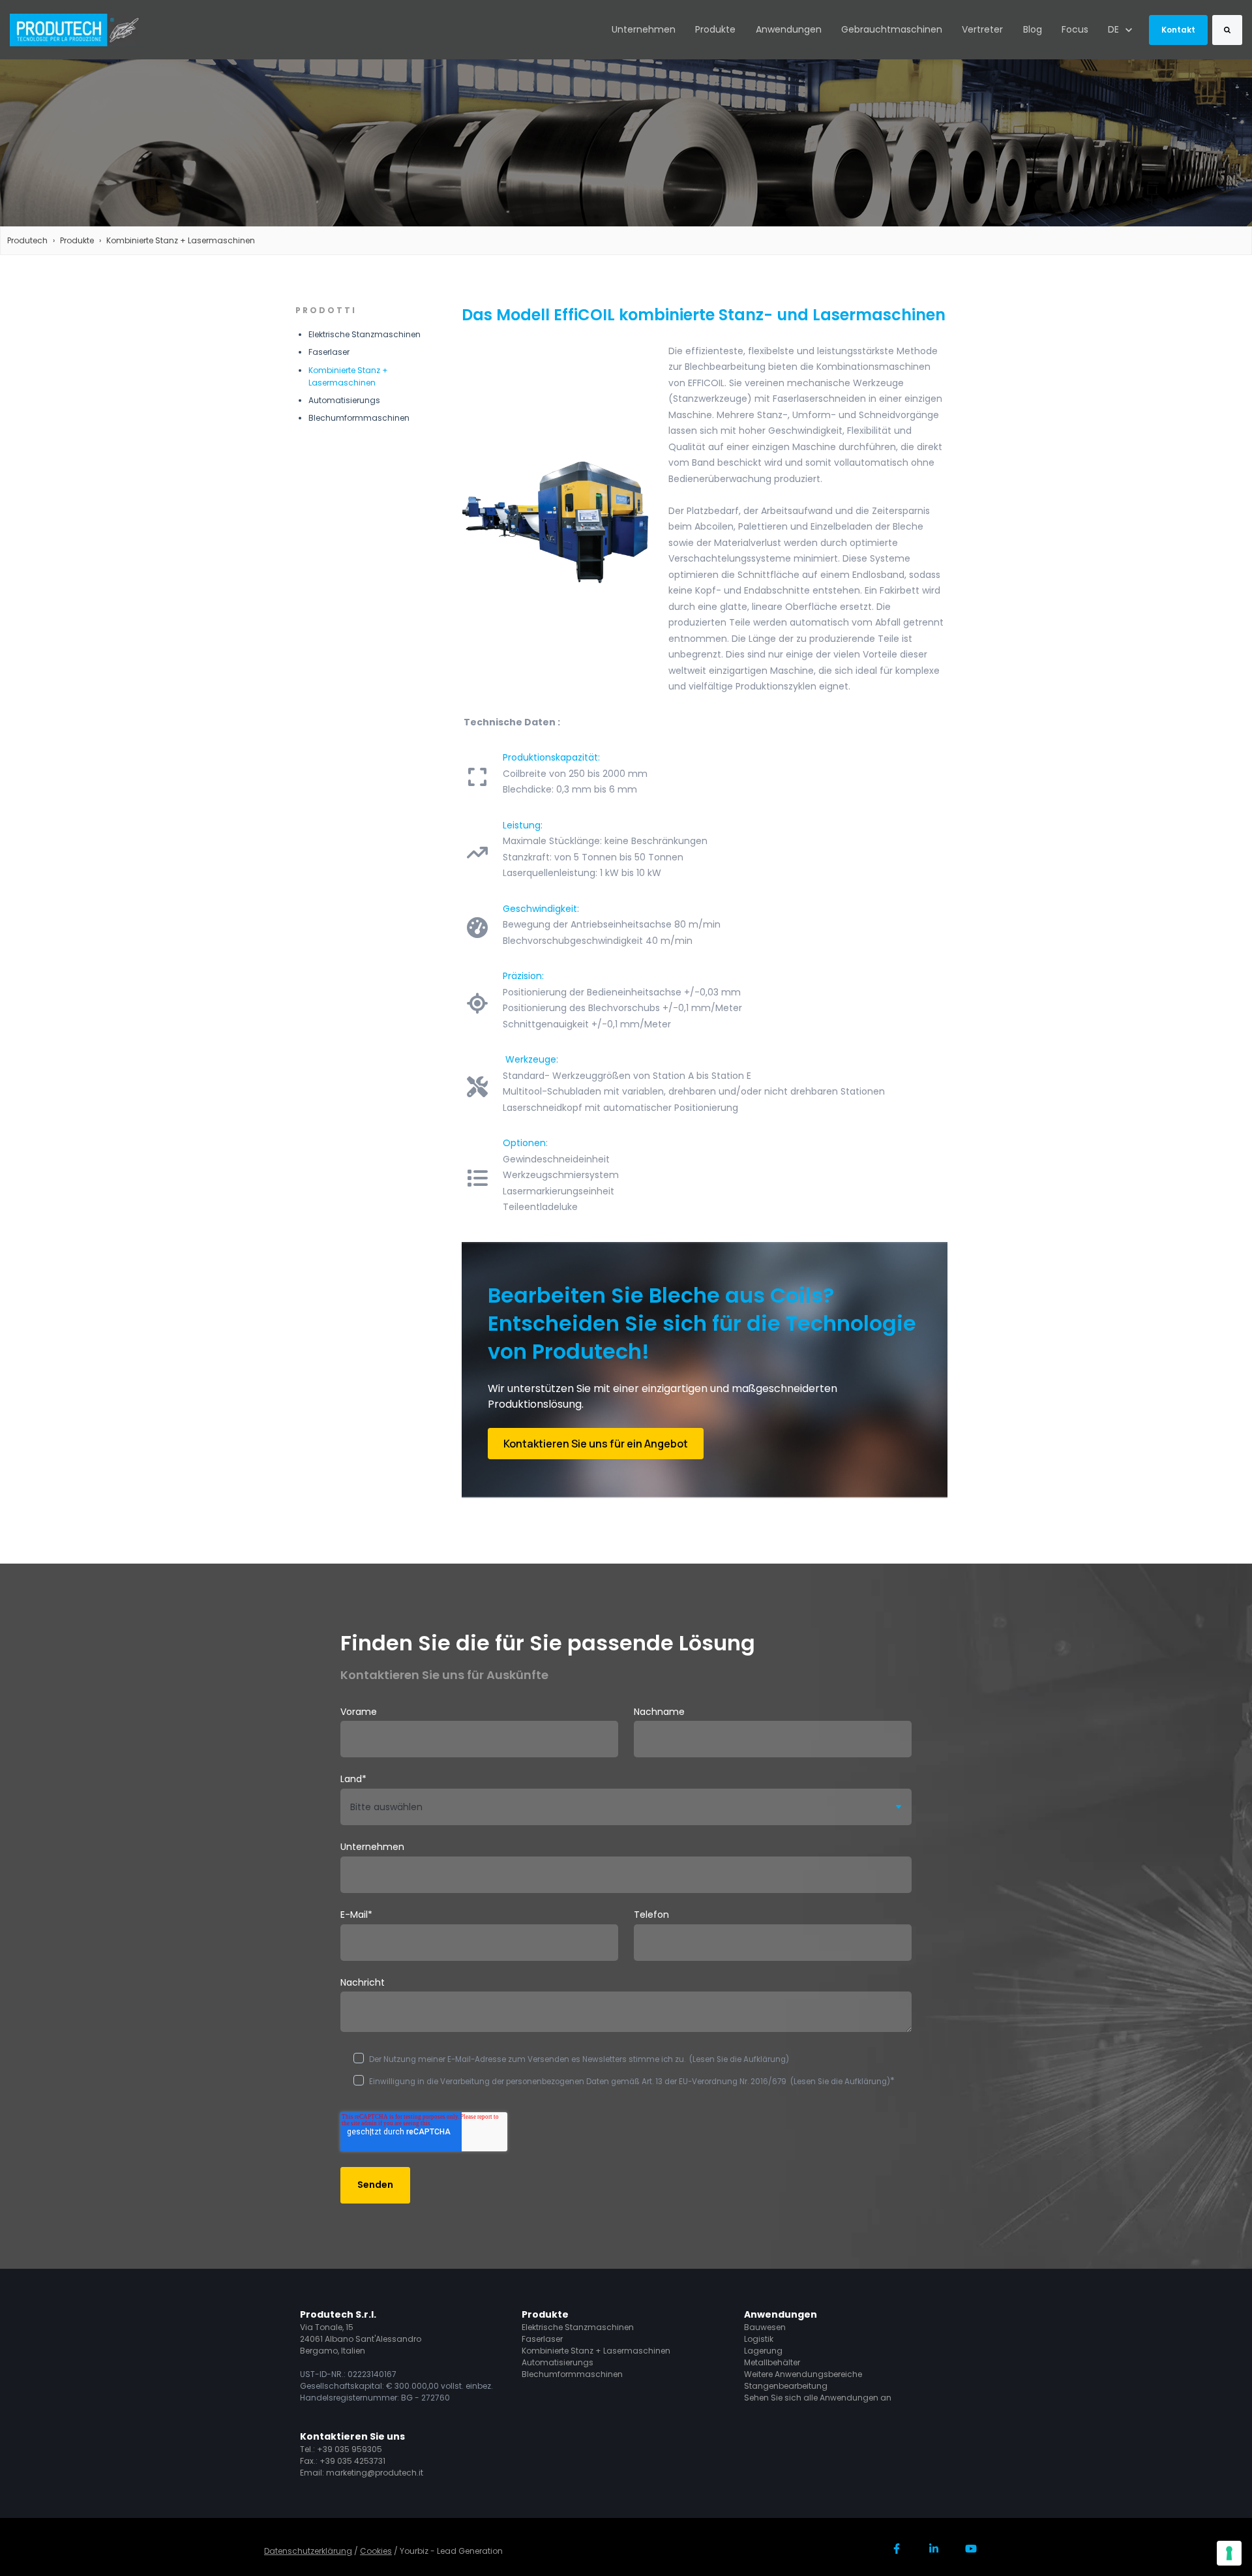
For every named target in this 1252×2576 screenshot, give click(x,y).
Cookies (376, 2551)
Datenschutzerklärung (308, 2551)
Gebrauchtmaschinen (892, 29)
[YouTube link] (971, 2548)
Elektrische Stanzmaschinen (578, 2327)
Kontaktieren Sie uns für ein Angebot (596, 1444)
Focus (1075, 29)
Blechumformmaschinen (572, 2374)
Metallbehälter (772, 2362)
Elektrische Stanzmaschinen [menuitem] (365, 334)
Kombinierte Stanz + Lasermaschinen (181, 240)
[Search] (1227, 30)
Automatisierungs (558, 2362)
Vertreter (982, 29)
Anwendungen (789, 29)
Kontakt (1178, 30)
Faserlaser (542, 2339)
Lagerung (763, 2351)
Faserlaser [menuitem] (329, 352)
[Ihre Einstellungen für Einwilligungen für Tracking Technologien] (1229, 2553)
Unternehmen (644, 29)
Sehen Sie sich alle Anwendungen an (818, 2398)
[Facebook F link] (897, 2548)
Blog (1033, 29)
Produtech (27, 240)
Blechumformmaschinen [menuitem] (359, 418)
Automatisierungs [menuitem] (344, 400)
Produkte (715, 29)
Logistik (759, 2339)
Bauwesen (765, 2327)
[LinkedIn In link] (933, 2548)
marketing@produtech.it (375, 2473)
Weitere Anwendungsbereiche (803, 2374)
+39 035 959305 (350, 2449)
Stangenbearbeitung (786, 2386)
